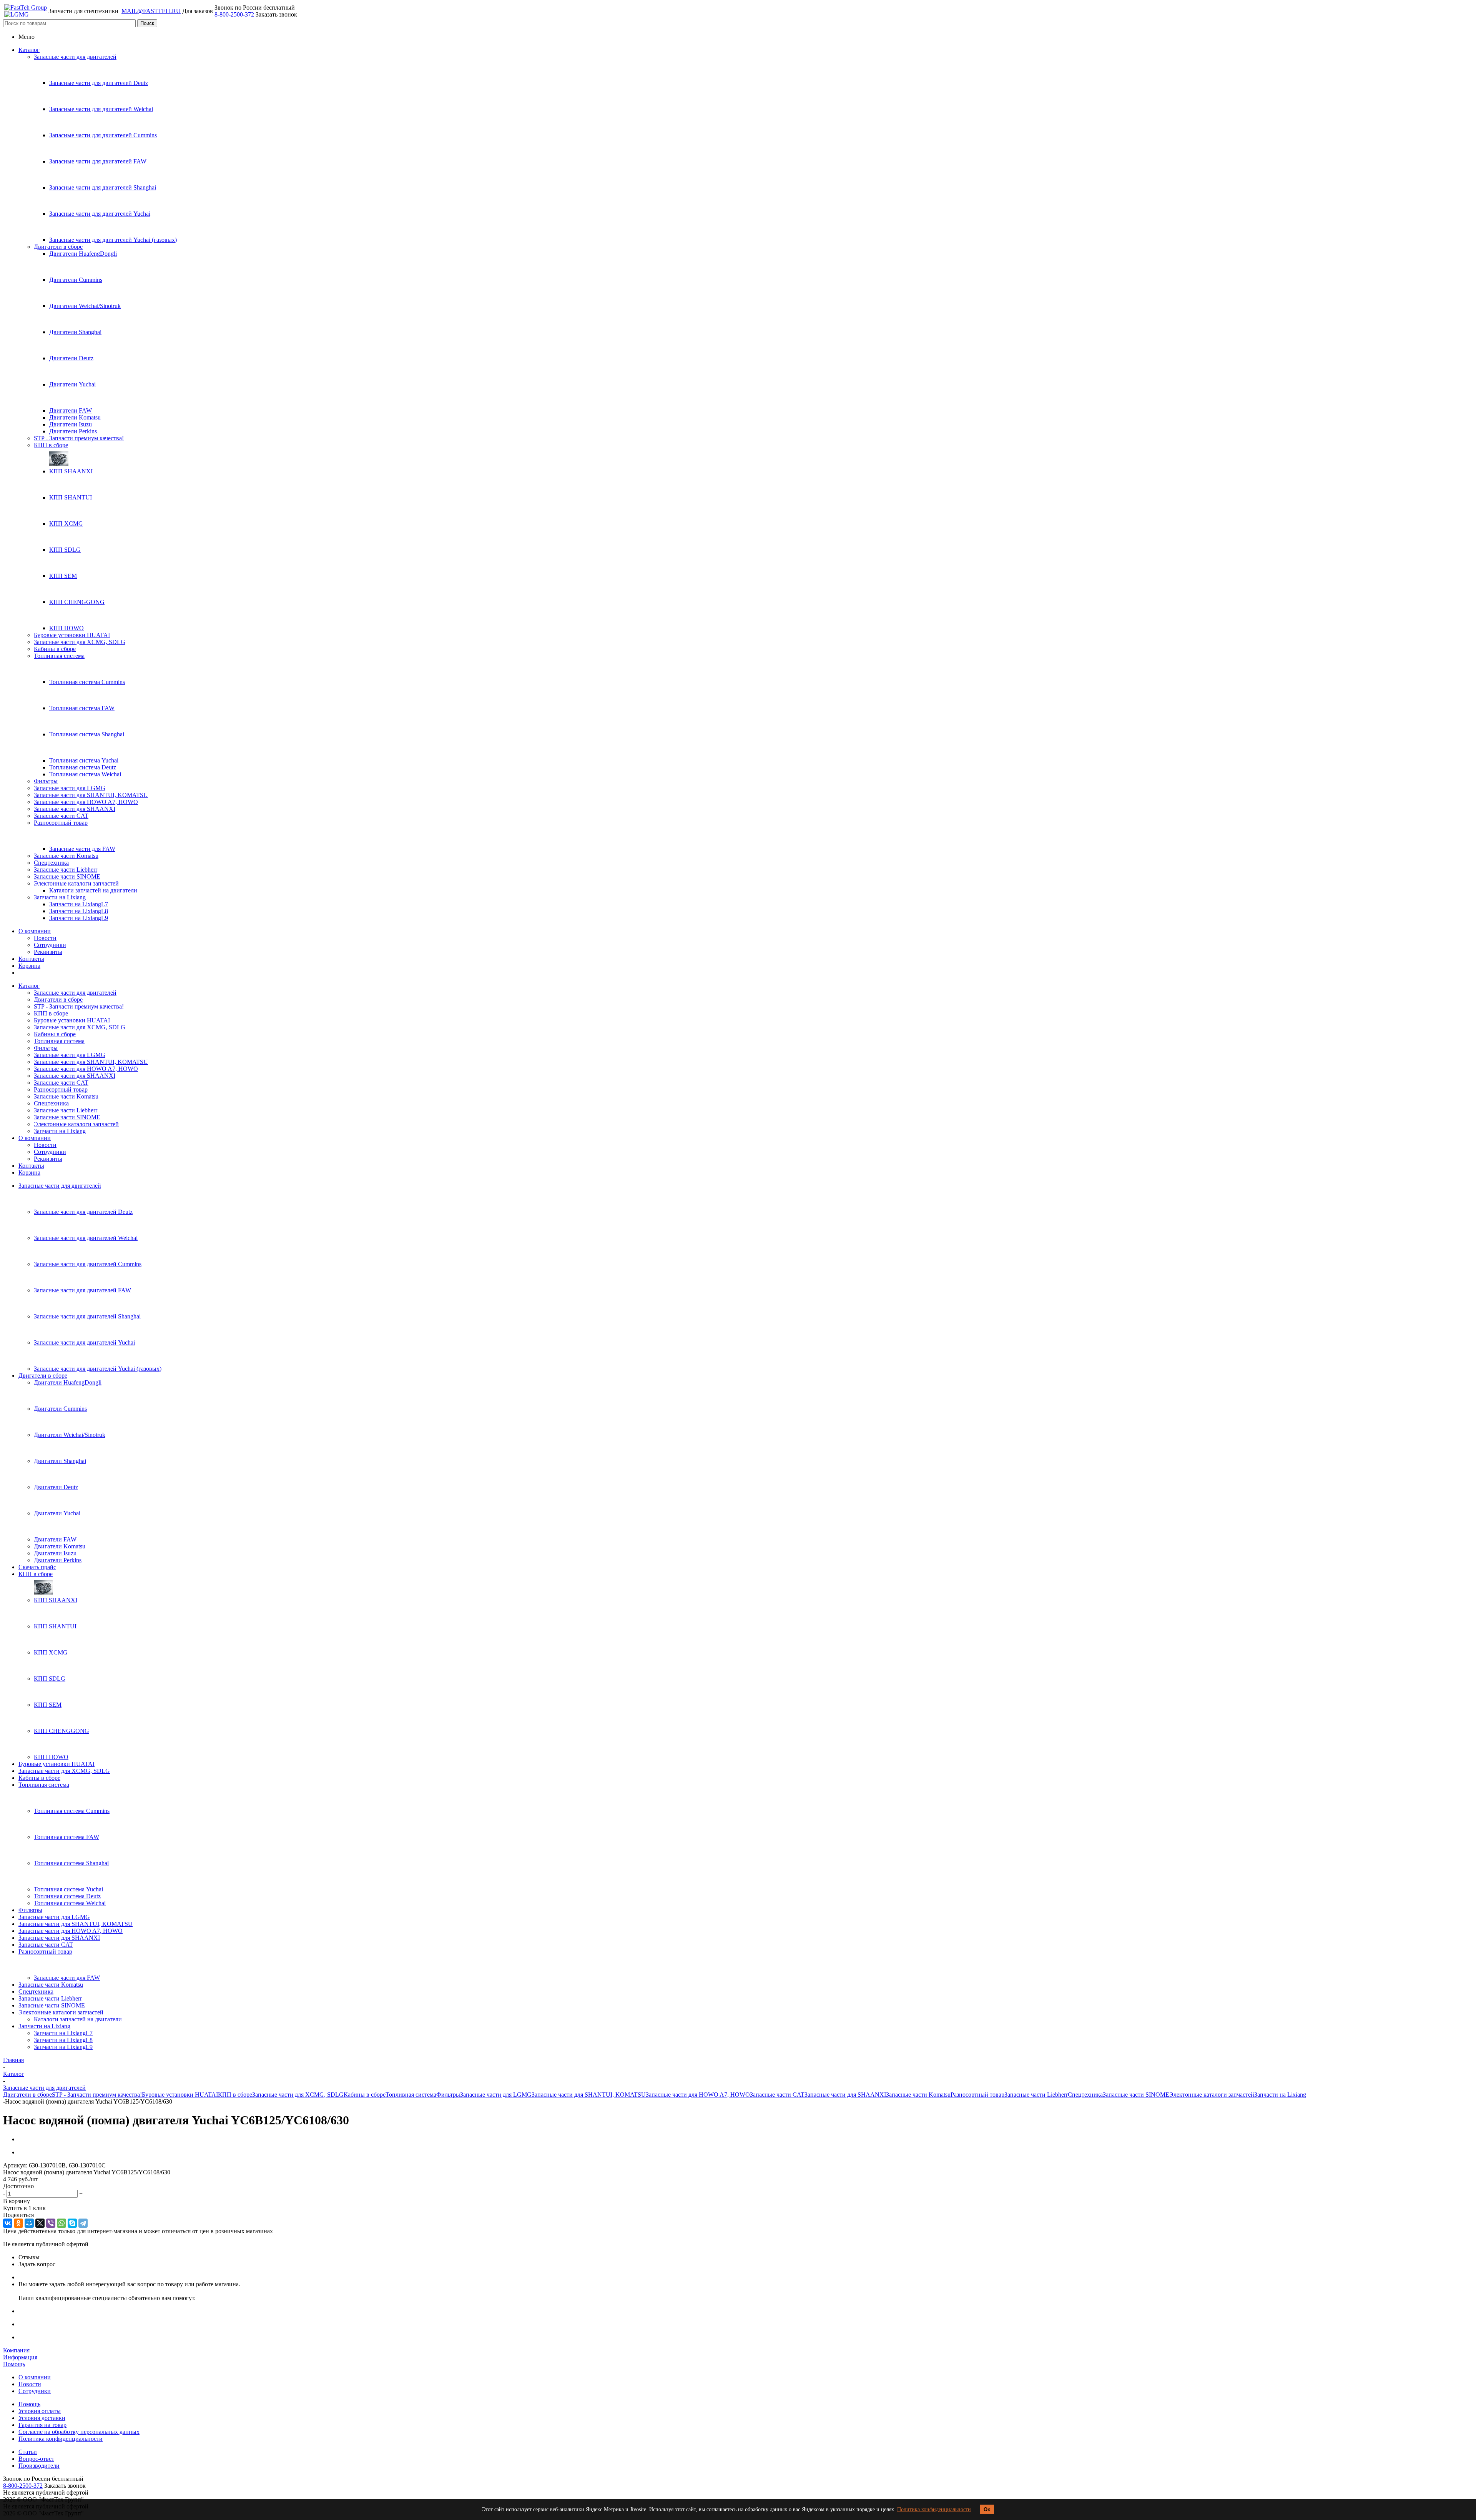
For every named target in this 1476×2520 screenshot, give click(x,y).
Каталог (29, 50)
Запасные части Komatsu (66, 856)
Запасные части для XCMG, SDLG (80, 642)
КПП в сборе (51, 445)
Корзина (29, 966)
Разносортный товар (61, 823)
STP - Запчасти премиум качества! (79, 438)
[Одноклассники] (18, 2223)
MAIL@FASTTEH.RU (151, 11)
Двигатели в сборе (58, 247)
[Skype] (72, 2223)
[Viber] (51, 2223)
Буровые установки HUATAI (72, 635)
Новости (45, 938)
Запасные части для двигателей (75, 57)
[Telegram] (83, 2223)
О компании (35, 931)
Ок (987, 2509)
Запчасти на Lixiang (60, 897)
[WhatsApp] (61, 2223)
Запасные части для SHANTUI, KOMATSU (91, 795)
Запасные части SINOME (67, 876)
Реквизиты (48, 952)
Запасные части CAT (61, 816)
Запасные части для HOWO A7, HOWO (86, 802)
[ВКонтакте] (8, 2223)
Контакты (31, 959)
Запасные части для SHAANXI (75, 809)
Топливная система (59, 656)
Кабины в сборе (55, 649)
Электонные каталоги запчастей (76, 883)
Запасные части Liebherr (66, 870)
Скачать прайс (37, 1567)
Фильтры (46, 781)
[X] (40, 2223)
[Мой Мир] (29, 2223)
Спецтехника (51, 863)
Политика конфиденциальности (934, 2509)
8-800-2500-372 (234, 14)
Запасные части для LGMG (70, 788)
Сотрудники (50, 945)
